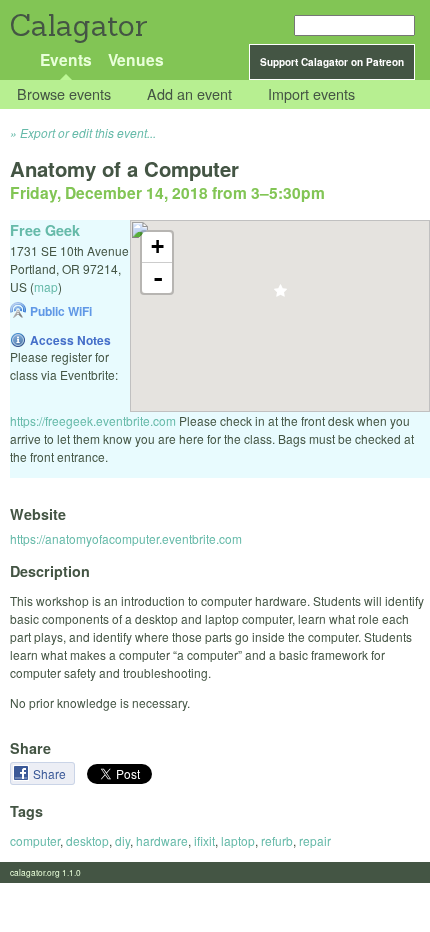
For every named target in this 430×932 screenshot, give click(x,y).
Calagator (77, 25)
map (46, 286)
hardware (162, 840)
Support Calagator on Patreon (332, 62)
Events (66, 59)
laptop (238, 840)
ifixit (204, 840)
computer (35, 840)
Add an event (189, 94)
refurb (277, 840)
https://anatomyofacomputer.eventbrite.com (126, 538)
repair (315, 840)
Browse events (64, 94)
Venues (136, 59)
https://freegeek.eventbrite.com (93, 420)
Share (51, 773)
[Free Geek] (280, 296)
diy (122, 840)
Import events (311, 94)
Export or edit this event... (88, 132)
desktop (87, 840)
